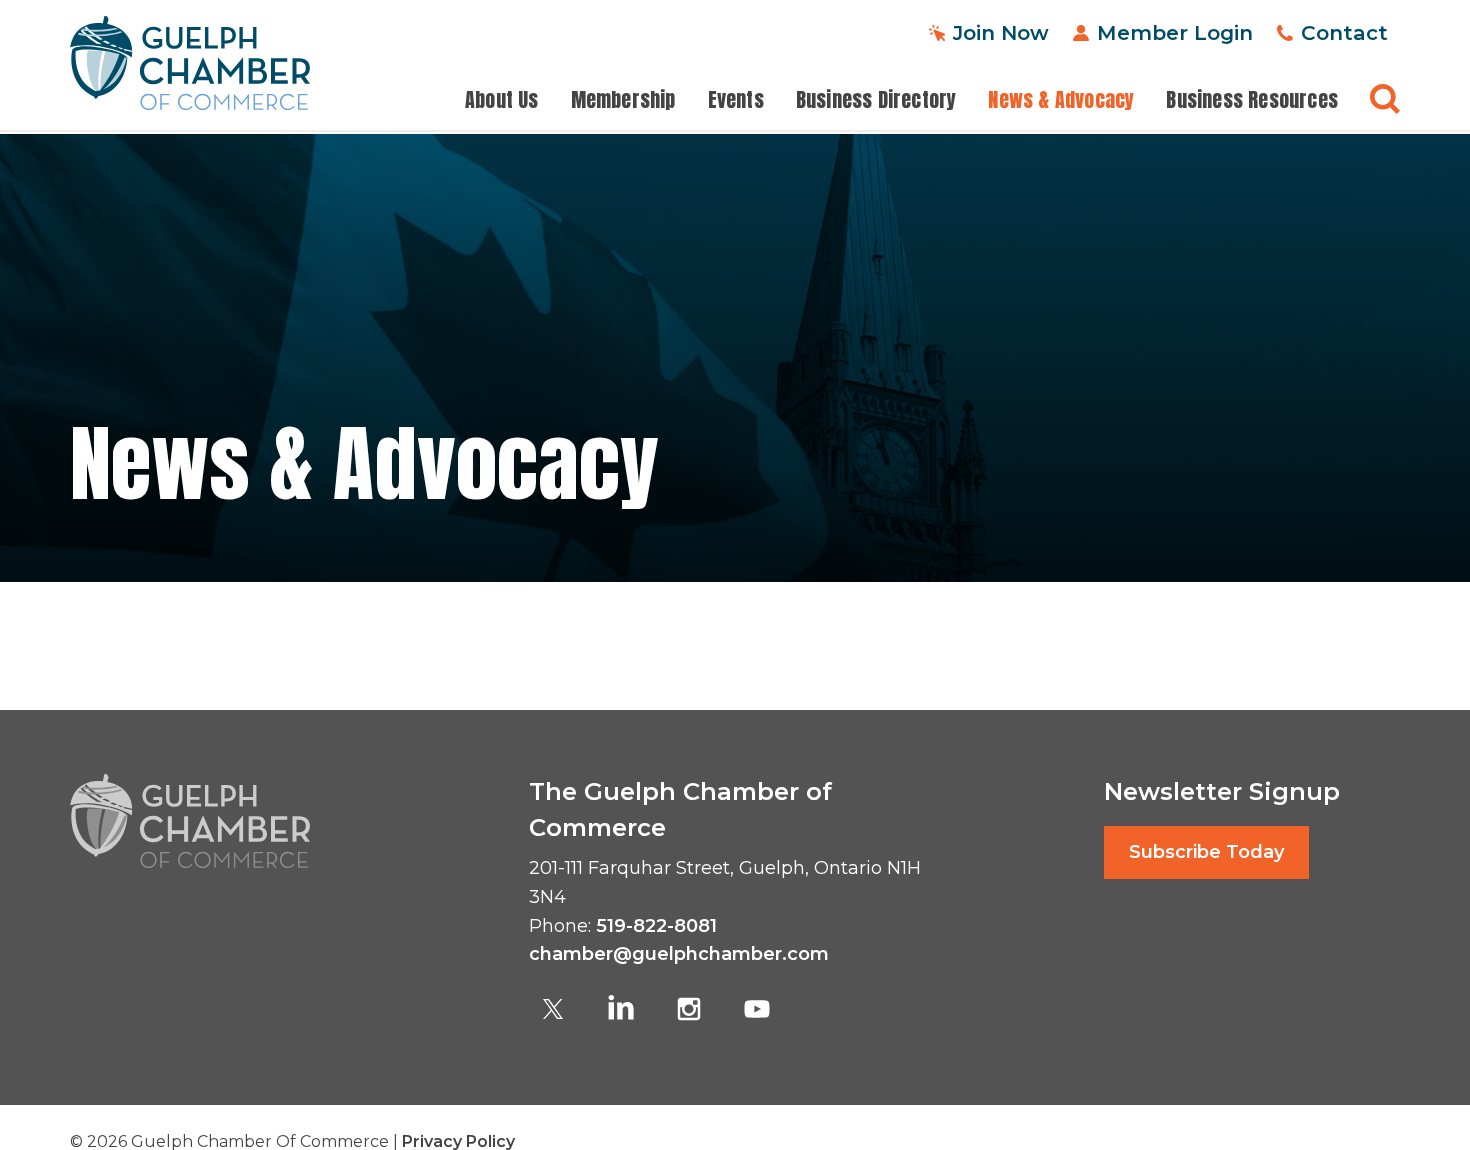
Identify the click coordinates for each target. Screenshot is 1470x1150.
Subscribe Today (1206, 852)
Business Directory (876, 100)
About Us (502, 100)
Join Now (1001, 32)
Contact (1344, 32)
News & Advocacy (1061, 100)
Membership (623, 100)
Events (736, 100)
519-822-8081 (656, 926)
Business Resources (1252, 100)
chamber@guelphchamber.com (679, 954)
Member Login (1175, 32)
